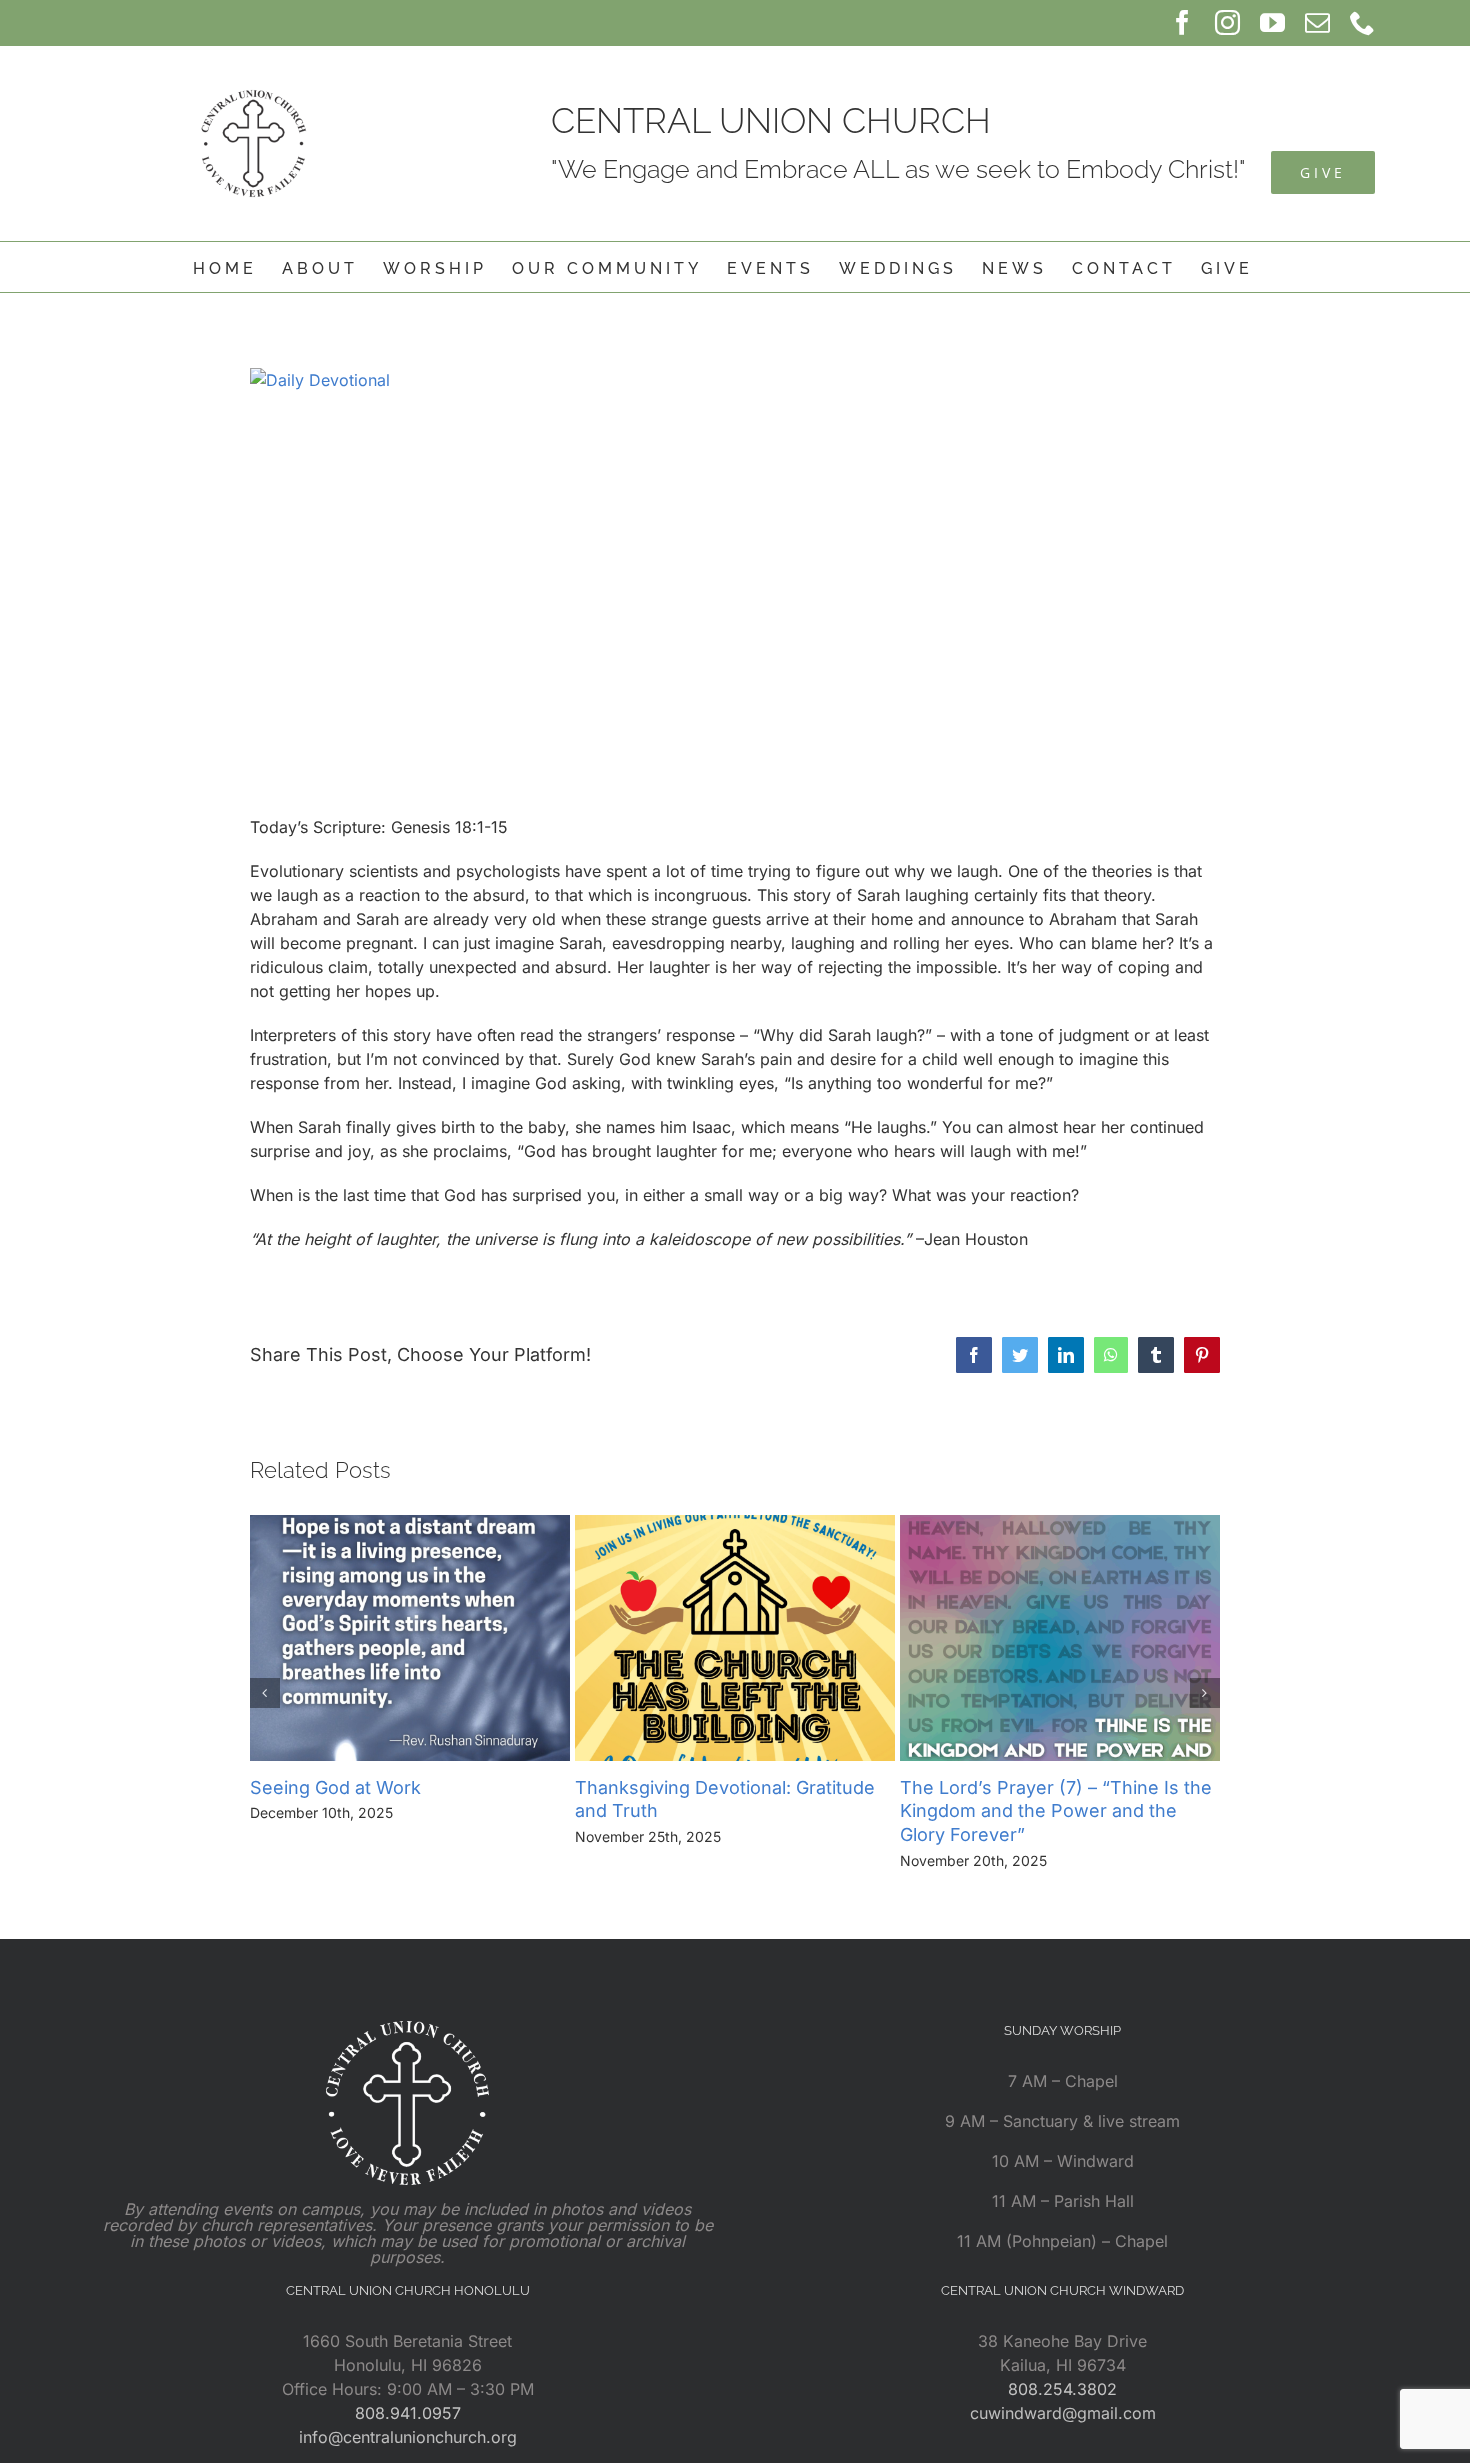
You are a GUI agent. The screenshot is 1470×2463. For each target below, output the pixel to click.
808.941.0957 (408, 2413)
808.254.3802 (1062, 2389)
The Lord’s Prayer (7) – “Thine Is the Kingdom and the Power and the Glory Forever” (1056, 1811)
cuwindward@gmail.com (1063, 2413)
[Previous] (265, 1693)
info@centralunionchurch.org (408, 2437)
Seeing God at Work (335, 1787)
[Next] (1205, 1693)
